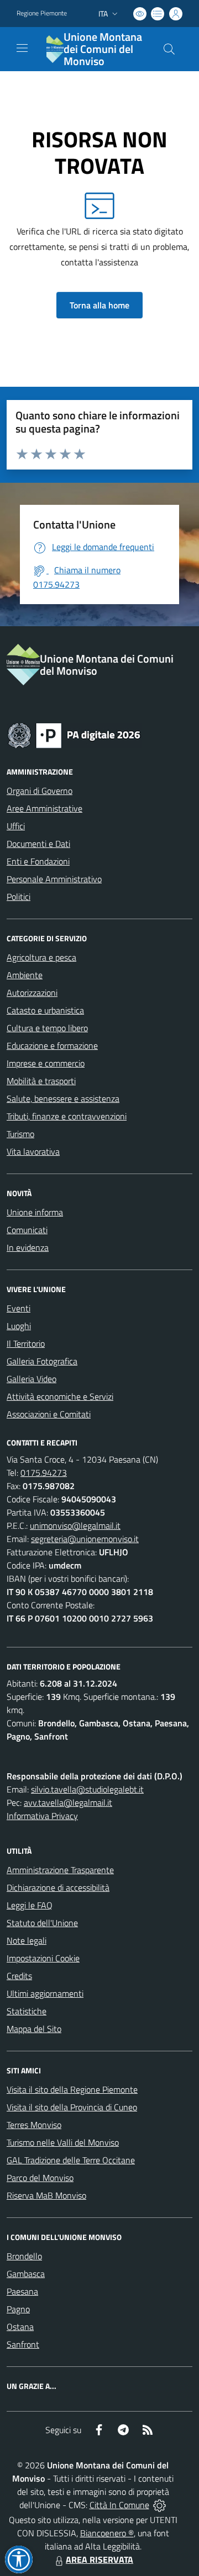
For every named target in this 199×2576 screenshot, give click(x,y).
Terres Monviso (34, 2125)
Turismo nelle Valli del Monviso (63, 2142)
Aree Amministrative (44, 808)
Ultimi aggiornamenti (45, 1993)
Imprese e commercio (46, 1063)
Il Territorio (26, 1343)
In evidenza (28, 1247)
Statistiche (27, 2011)
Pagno (18, 2309)
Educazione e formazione (52, 1046)
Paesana (22, 2291)
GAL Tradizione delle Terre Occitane (71, 2160)
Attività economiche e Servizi (60, 1396)
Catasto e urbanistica (45, 1010)
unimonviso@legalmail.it (75, 1526)
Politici (19, 897)
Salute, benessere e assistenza (63, 1098)
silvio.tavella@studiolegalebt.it (87, 1789)
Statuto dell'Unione (42, 1923)
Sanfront (23, 2344)
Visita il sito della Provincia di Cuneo (72, 2107)
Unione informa (35, 1212)
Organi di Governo (40, 791)
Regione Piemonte (42, 13)
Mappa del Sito (34, 2029)
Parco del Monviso (40, 2178)
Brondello (24, 2256)
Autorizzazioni (32, 993)
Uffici (16, 826)
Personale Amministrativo (54, 879)
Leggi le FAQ (30, 1905)
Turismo (20, 1134)
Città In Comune (119, 2505)
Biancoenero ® (107, 2533)
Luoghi (19, 1326)
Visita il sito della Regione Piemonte (72, 2089)
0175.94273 (44, 1473)
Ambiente (25, 975)
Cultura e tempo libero (47, 1028)
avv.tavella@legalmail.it (68, 1802)
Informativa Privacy (42, 1816)
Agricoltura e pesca (41, 957)
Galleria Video (32, 1379)
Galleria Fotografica (42, 1361)
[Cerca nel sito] (169, 49)
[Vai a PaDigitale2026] (74, 734)
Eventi (19, 1308)
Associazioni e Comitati (49, 1414)
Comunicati (27, 1230)
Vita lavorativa (33, 1151)
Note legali (27, 1940)
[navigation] (22, 48)
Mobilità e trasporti (41, 1081)
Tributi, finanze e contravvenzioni (67, 1116)
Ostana (20, 2327)
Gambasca (26, 2274)
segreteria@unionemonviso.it (85, 1539)
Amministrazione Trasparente (60, 1870)
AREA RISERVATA (99, 2559)
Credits (19, 1976)
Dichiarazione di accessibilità (58, 1887)
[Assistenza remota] (159, 2505)
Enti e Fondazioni (38, 861)
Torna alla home (99, 305)
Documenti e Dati (38, 844)
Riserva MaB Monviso (46, 2195)
